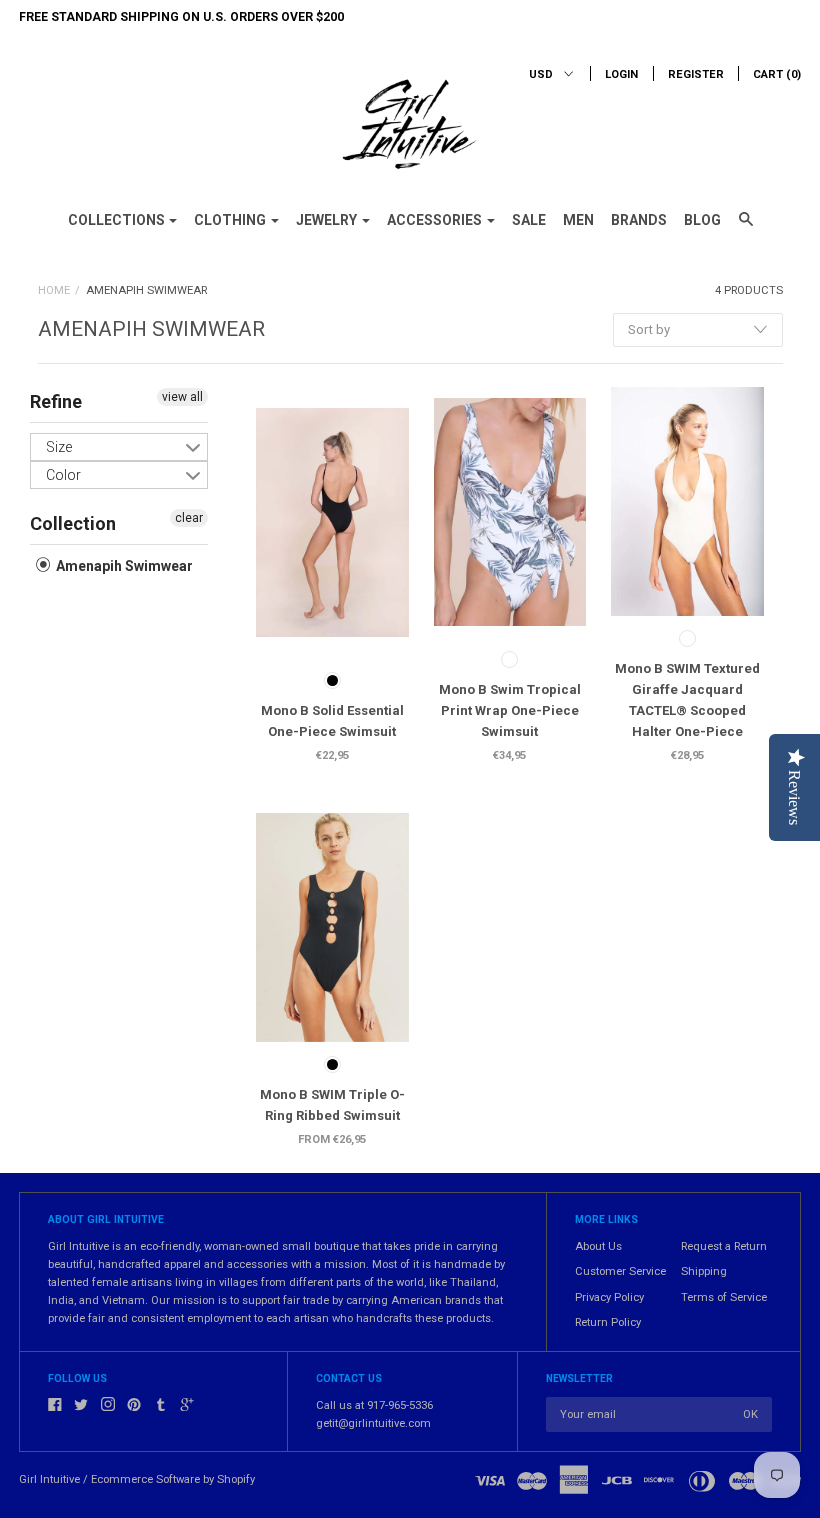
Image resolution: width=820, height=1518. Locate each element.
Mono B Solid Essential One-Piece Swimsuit (332, 721)
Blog (702, 220)
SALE (529, 220)
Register (696, 74)
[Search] (746, 228)
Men (578, 220)
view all (182, 397)
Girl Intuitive (49, 1479)
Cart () (777, 74)
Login (621, 74)
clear (189, 518)
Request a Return (724, 1246)
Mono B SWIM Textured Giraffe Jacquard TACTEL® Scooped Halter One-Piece (687, 700)
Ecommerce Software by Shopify (173, 1479)
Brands (639, 220)
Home (54, 290)
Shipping (704, 1271)
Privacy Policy (609, 1297)
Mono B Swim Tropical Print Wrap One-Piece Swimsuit (510, 710)
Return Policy (608, 1322)
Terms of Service (724, 1297)
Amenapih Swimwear (123, 566)
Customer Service (620, 1271)
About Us (598, 1246)
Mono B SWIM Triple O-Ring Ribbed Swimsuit (332, 1105)
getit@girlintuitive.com (373, 1423)
